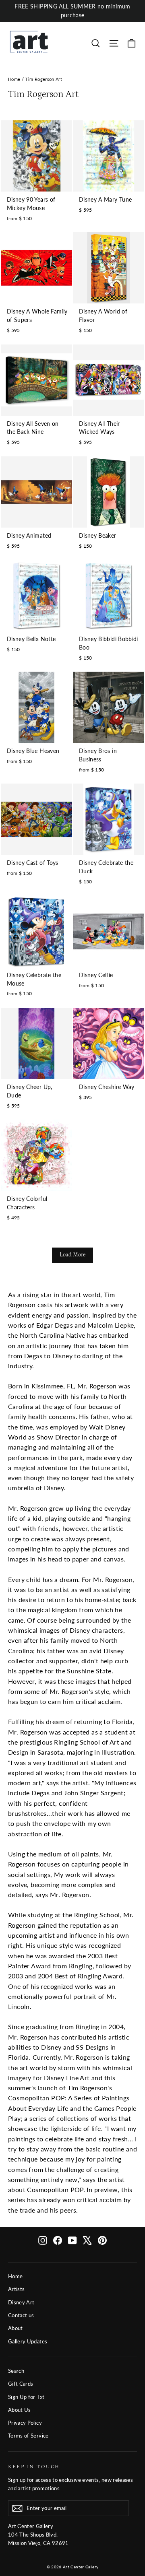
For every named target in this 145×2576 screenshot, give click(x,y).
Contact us (21, 2315)
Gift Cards (21, 2384)
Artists (16, 2289)
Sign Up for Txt (26, 2397)
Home (14, 79)
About (16, 2328)
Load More (72, 1255)
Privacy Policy (25, 2423)
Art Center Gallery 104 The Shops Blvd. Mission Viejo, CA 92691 (38, 2535)
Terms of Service (28, 2436)
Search (16, 2371)
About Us (20, 2410)
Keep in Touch (34, 2467)
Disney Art (21, 2302)
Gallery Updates (28, 2341)
